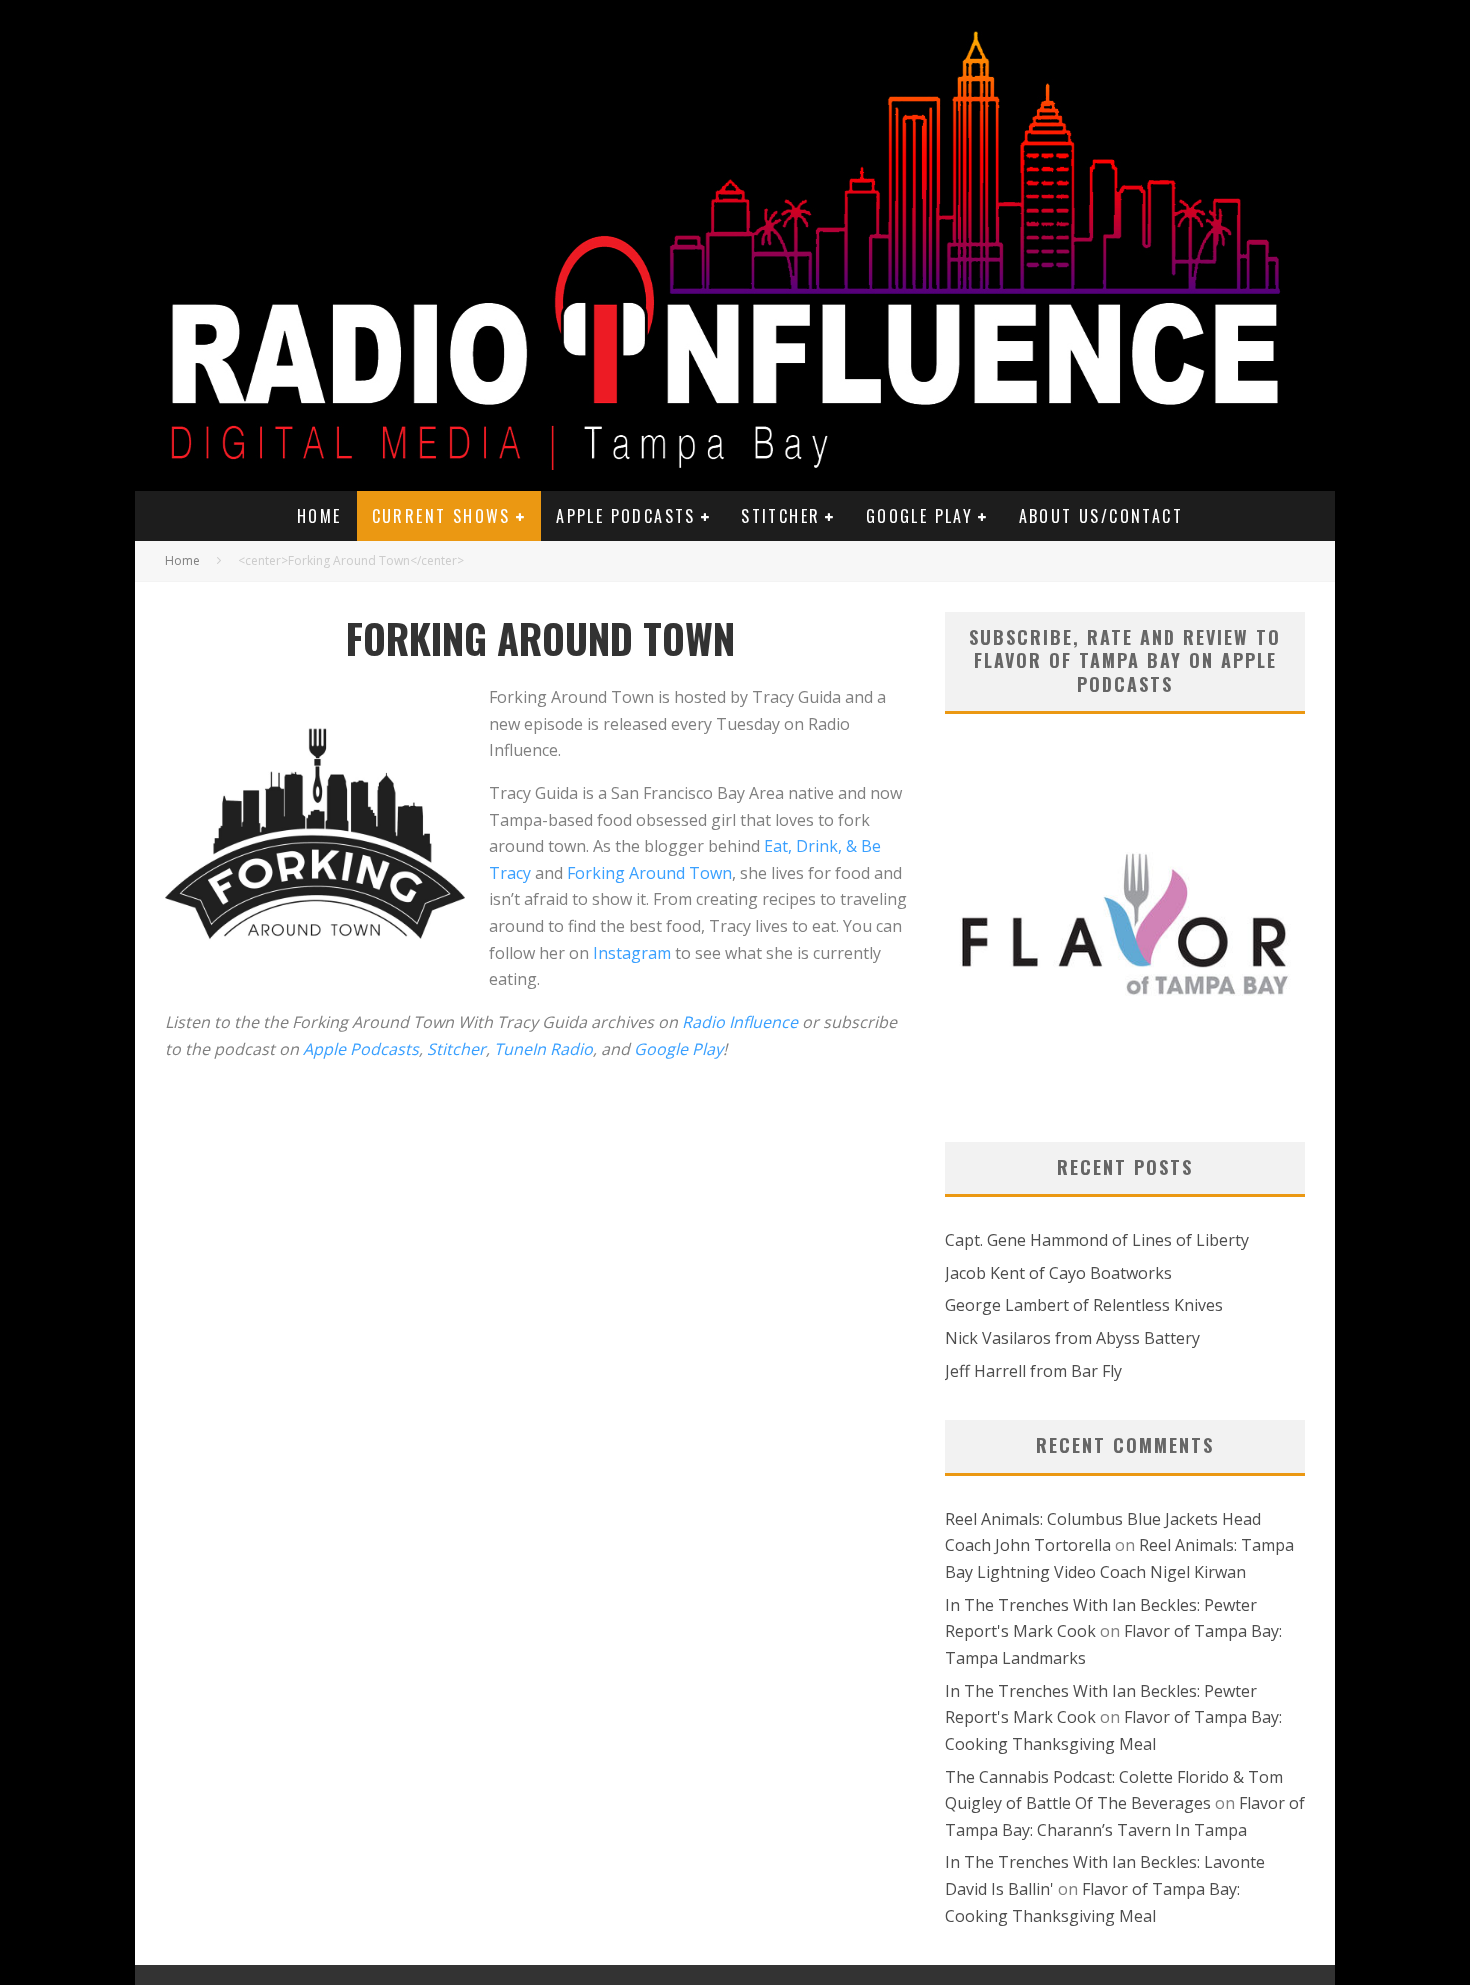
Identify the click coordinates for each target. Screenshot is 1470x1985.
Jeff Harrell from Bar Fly (1033, 1371)
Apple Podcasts (626, 516)
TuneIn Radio (543, 1049)
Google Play (919, 516)
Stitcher (780, 516)
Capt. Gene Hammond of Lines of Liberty (1097, 1240)
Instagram (632, 953)
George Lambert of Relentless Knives (1084, 1305)
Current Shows (441, 516)
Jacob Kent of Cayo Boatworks (1058, 1273)
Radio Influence (740, 1022)
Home (319, 516)
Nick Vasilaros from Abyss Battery (1072, 1338)
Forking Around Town (649, 873)
